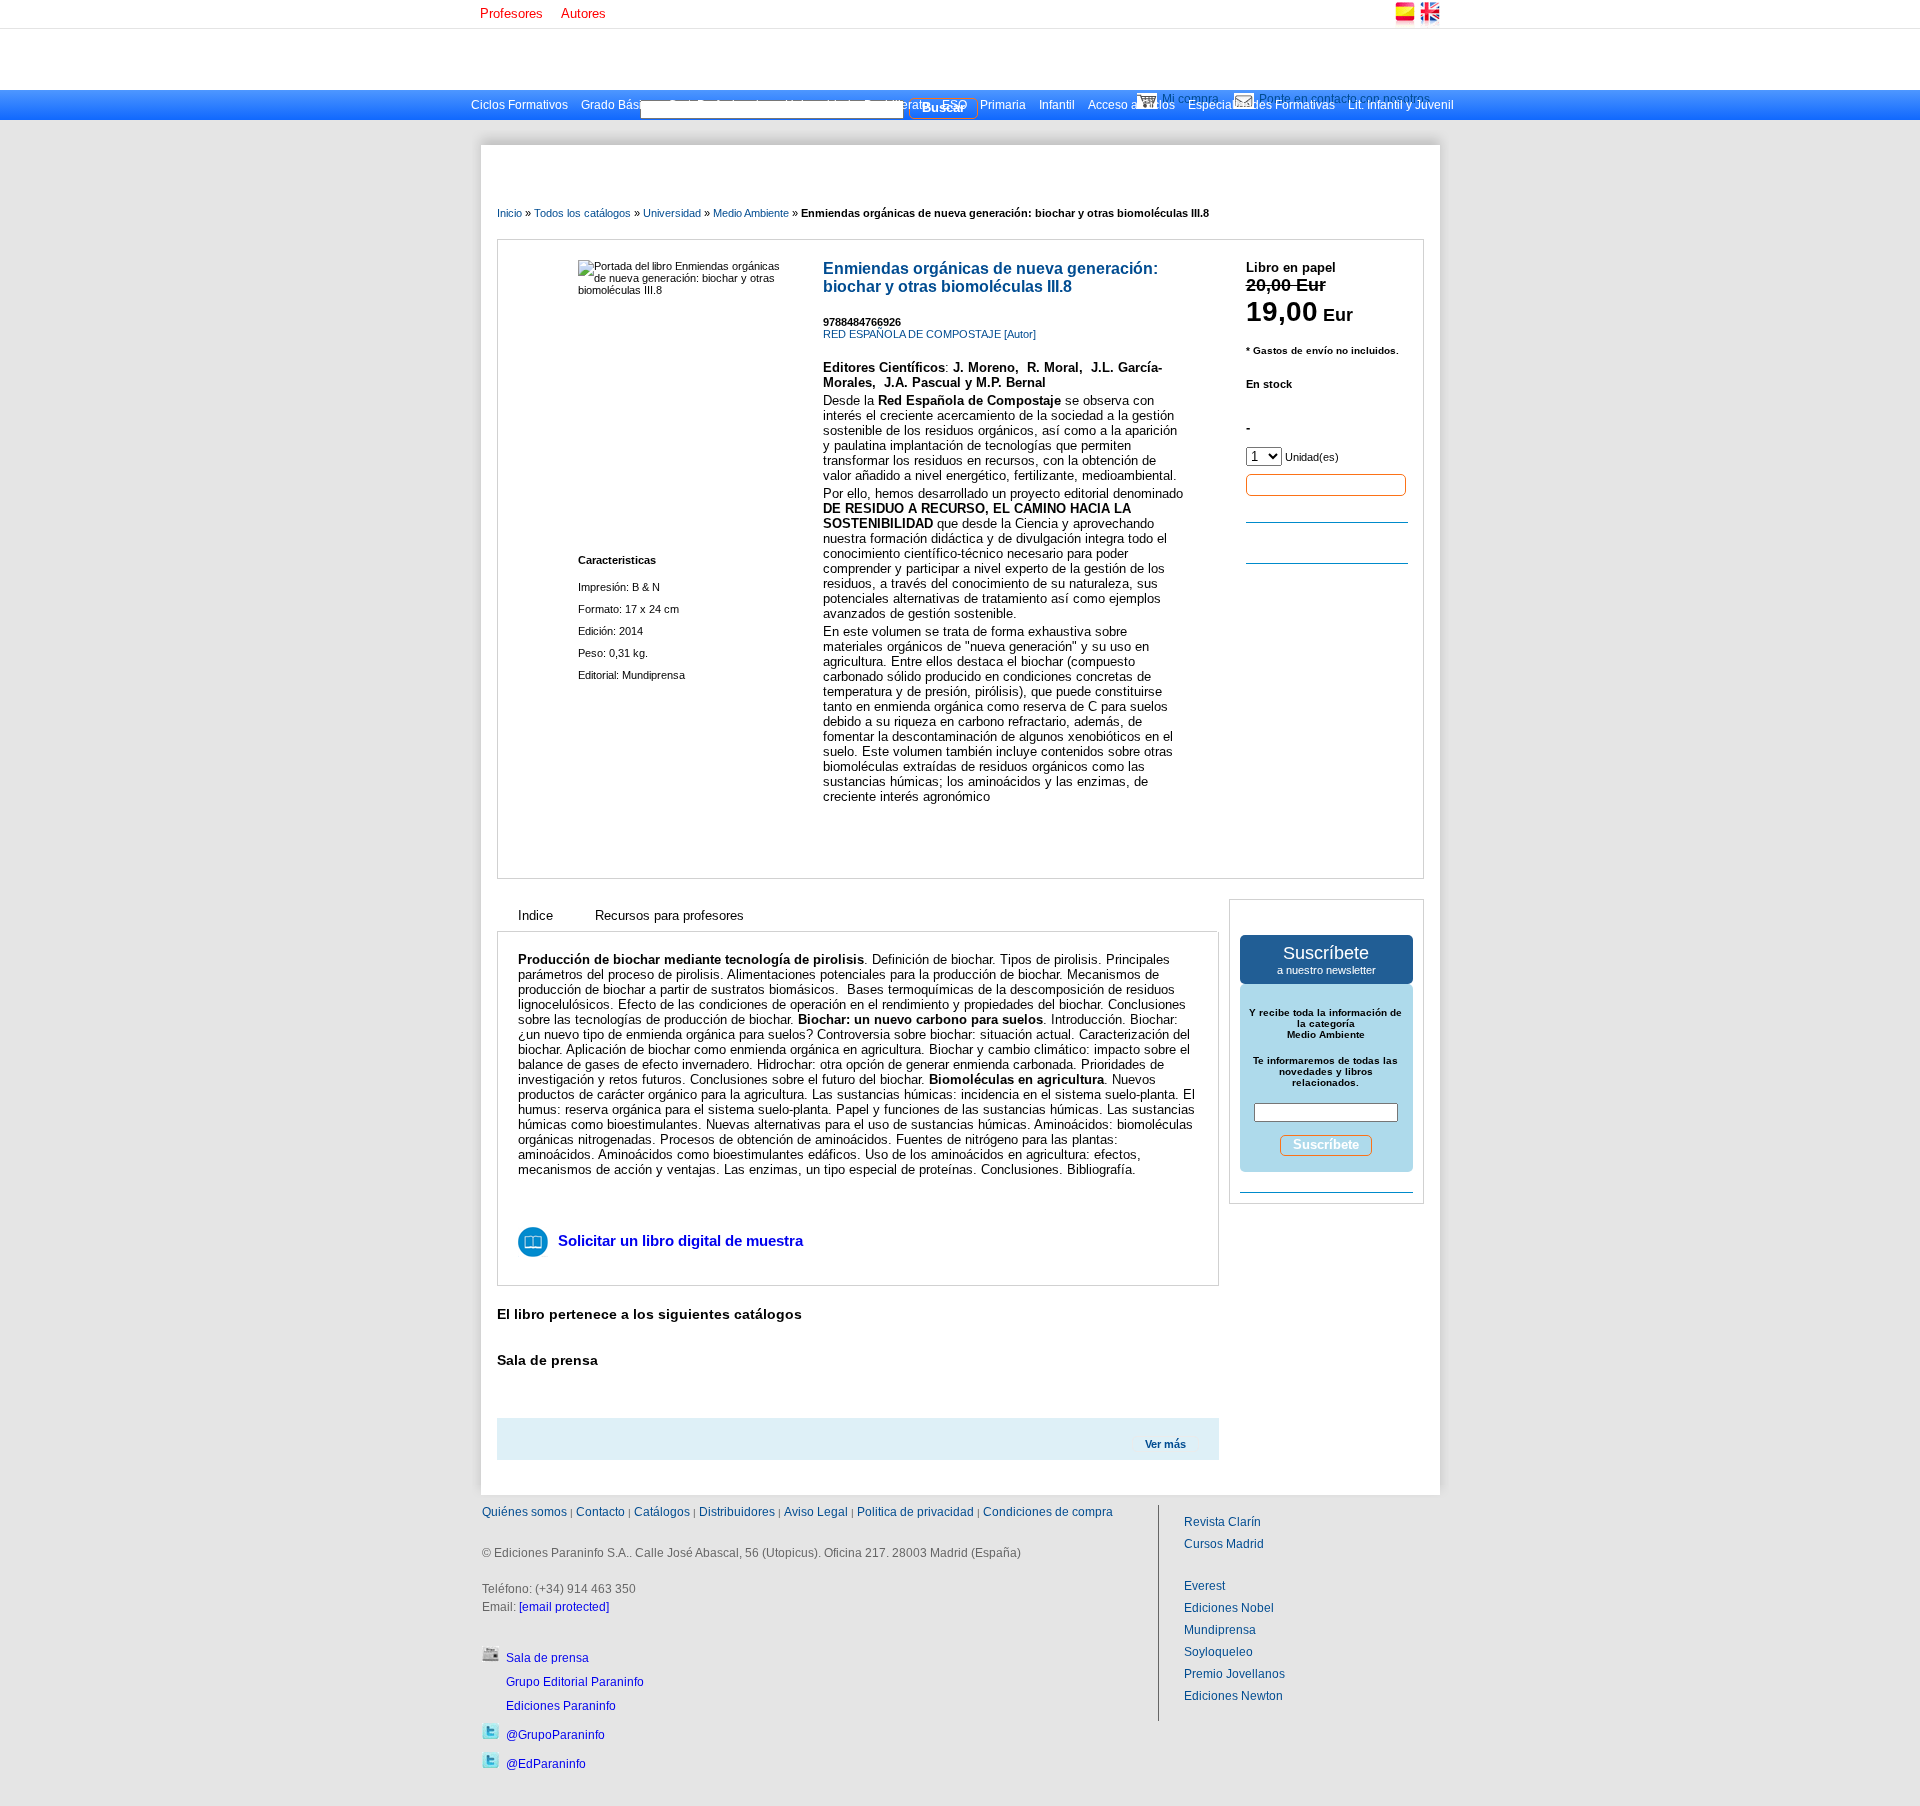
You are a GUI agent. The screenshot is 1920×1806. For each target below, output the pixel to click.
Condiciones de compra (1048, 1512)
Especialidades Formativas (1261, 105)
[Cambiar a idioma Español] (1404, 24)
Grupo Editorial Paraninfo (575, 1682)
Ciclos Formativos (519, 105)
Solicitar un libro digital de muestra (680, 1240)
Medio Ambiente (751, 213)
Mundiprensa (1220, 1630)
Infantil (1057, 105)
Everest (1204, 1586)
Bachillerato (896, 105)
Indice (535, 915)
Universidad (818, 105)
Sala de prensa (547, 1658)
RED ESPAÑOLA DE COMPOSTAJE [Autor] (929, 334)
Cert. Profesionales (720, 105)
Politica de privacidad (915, 1512)
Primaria (1003, 105)
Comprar (1326, 484)
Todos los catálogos (582, 213)
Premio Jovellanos (1234, 1674)
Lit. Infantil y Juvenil (1401, 105)
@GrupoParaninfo (555, 1735)
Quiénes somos (524, 1512)
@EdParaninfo (546, 1764)
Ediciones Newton (1233, 1696)
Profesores (511, 13)
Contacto (600, 1512)
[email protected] (564, 1607)
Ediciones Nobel (1229, 1608)
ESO (954, 105)
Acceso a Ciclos (1131, 105)
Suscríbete (1326, 1144)
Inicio (509, 213)
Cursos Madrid (1224, 1544)
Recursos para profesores (669, 915)
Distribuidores (737, 1512)
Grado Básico (618, 105)
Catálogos (662, 1512)
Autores (583, 13)
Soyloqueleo (1218, 1652)
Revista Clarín (1222, 1522)
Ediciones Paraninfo (561, 1706)
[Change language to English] (1429, 24)
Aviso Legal (816, 1512)
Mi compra (1190, 99)
